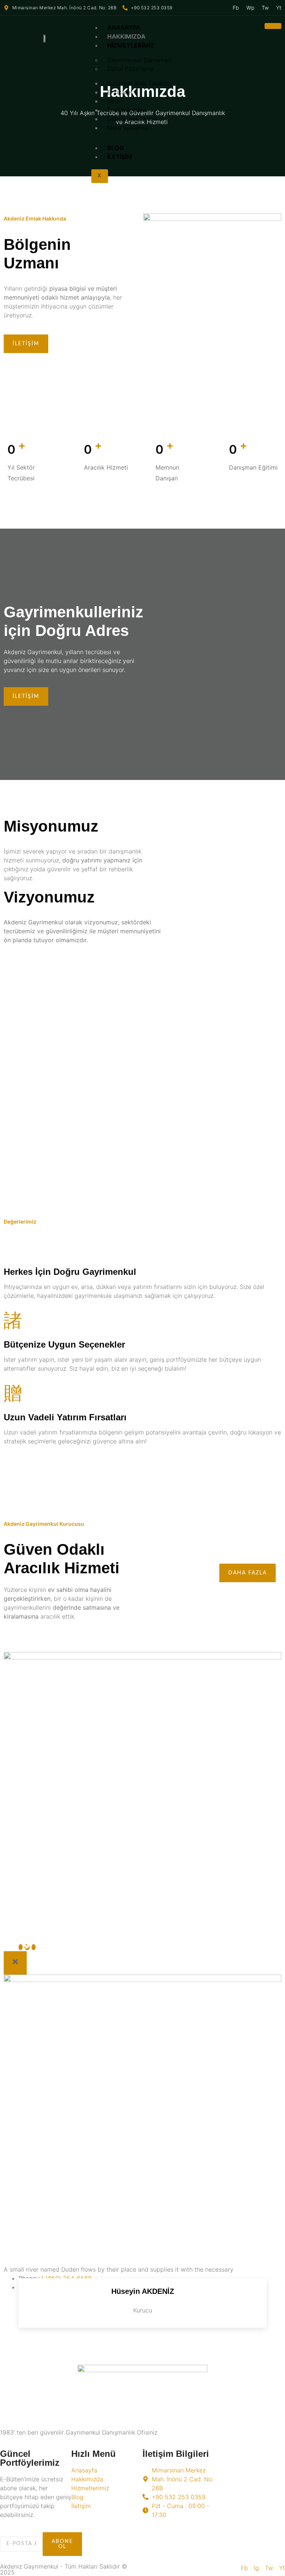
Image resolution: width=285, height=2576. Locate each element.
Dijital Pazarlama (130, 69)
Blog (116, 148)
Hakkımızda (126, 36)
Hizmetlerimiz (131, 45)
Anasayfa (124, 27)
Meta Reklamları (130, 128)
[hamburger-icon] (273, 26)
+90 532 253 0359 (152, 8)
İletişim (120, 157)
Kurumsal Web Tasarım (139, 83)
